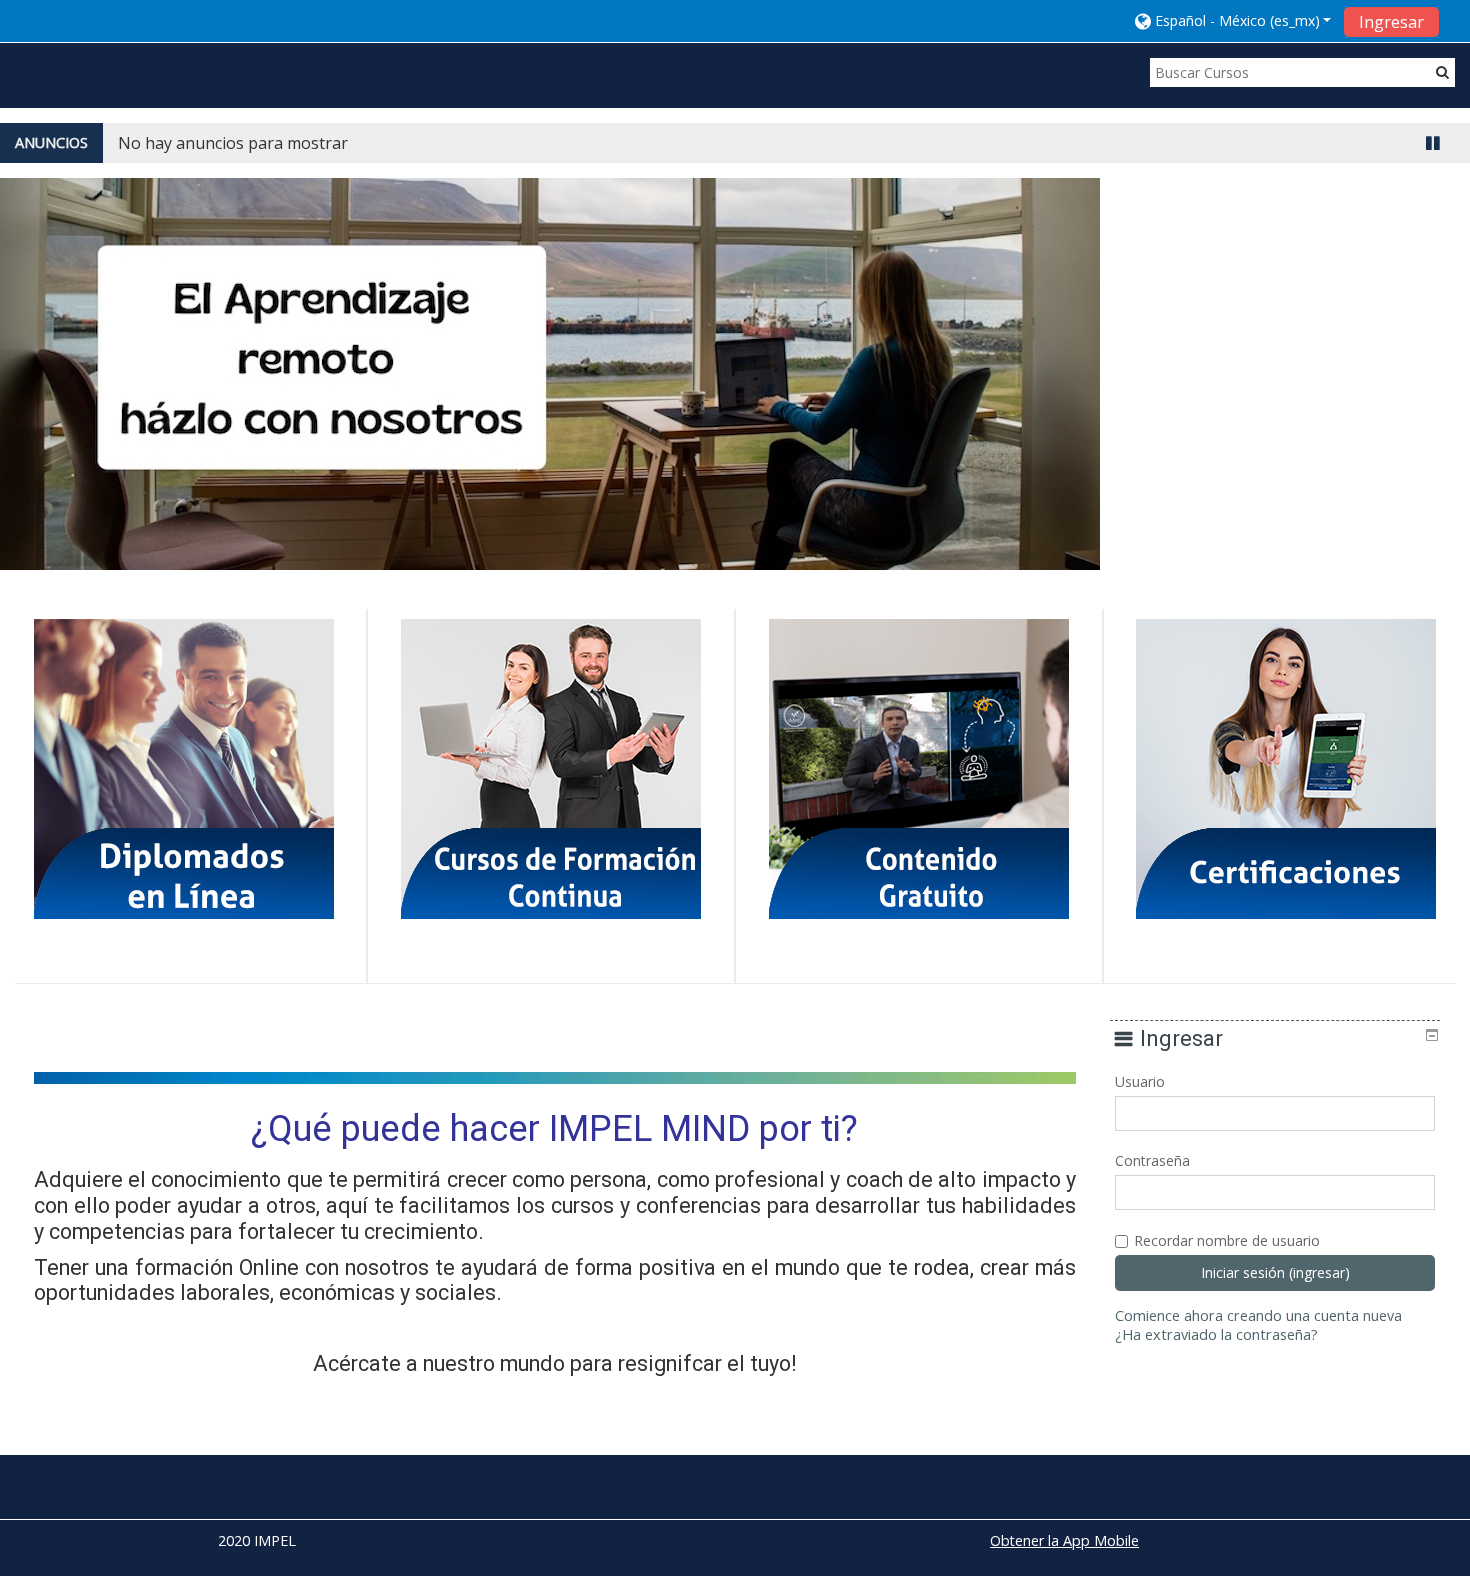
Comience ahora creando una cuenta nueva (1258, 1315)
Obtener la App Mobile (1064, 1540)
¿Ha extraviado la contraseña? (1216, 1334)
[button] (1233, 20)
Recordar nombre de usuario (1227, 1240)
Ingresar (1391, 22)
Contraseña (1152, 1160)
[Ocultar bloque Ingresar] (1432, 1035)
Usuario (1140, 1081)
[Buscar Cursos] (1442, 71)
